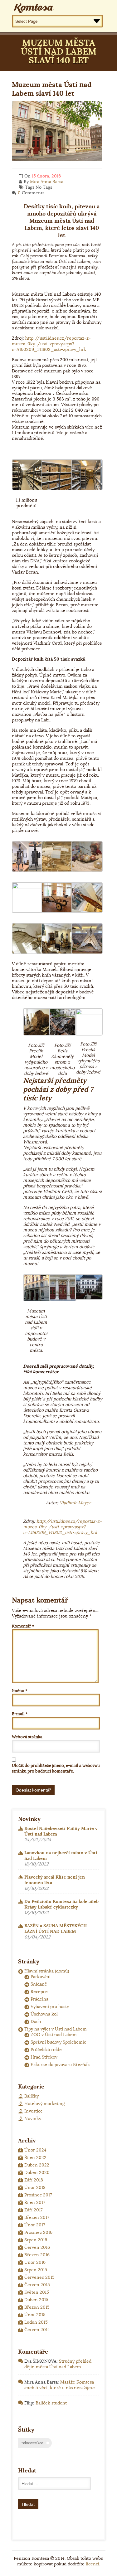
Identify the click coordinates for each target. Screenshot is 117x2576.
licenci (93, 2564)
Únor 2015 (35, 2315)
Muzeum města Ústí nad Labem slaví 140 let (52, 89)
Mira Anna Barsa (47, 182)
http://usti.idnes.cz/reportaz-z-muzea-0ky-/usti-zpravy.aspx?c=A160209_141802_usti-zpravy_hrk (51, 344)
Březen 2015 (37, 2307)
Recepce (39, 1991)
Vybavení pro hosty (50, 2006)
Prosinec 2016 (38, 2232)
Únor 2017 (35, 2225)
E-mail (20, 1714)
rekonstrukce (32, 2443)
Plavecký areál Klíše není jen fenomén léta (55, 1880)
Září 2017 (33, 2210)
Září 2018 (34, 2180)
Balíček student (51, 2403)
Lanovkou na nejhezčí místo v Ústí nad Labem (61, 1856)
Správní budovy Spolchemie (58, 2042)
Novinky (33, 2118)
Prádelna (39, 1999)
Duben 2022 (37, 2165)
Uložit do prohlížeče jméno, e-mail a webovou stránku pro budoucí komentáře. (56, 1768)
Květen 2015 (37, 2292)
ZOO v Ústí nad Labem (54, 2035)
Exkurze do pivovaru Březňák (60, 2064)
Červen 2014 (37, 2330)
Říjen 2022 (35, 2157)
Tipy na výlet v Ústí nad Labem (56, 2029)
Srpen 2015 (36, 2270)
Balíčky (32, 2096)
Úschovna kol (44, 2014)
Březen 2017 (37, 2217)
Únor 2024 (35, 2150)
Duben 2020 (37, 2172)
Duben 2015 (36, 2300)
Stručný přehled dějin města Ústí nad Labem (58, 2364)
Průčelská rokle (46, 2050)
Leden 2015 (36, 2322)
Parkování (41, 1977)
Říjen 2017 (35, 2202)
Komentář (23, 1626)
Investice (34, 2111)
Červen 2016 (37, 2247)
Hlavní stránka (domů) (47, 1971)
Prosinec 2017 (38, 2195)
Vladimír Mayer (75, 1503)
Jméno (20, 1691)
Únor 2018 (35, 2187)
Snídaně (39, 1984)
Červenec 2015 (39, 2277)
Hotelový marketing (45, 2103)
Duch (36, 2021)
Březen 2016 (37, 2255)
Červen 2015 (37, 2285)
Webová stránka (27, 1737)
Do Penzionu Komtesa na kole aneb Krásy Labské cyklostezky (61, 1904)
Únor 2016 (35, 2262)
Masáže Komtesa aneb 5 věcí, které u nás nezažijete (60, 2385)
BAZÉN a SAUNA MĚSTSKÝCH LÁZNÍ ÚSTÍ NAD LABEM (56, 1928)
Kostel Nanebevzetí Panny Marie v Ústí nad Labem (61, 1831)
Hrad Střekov (44, 2057)
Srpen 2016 (36, 2240)
